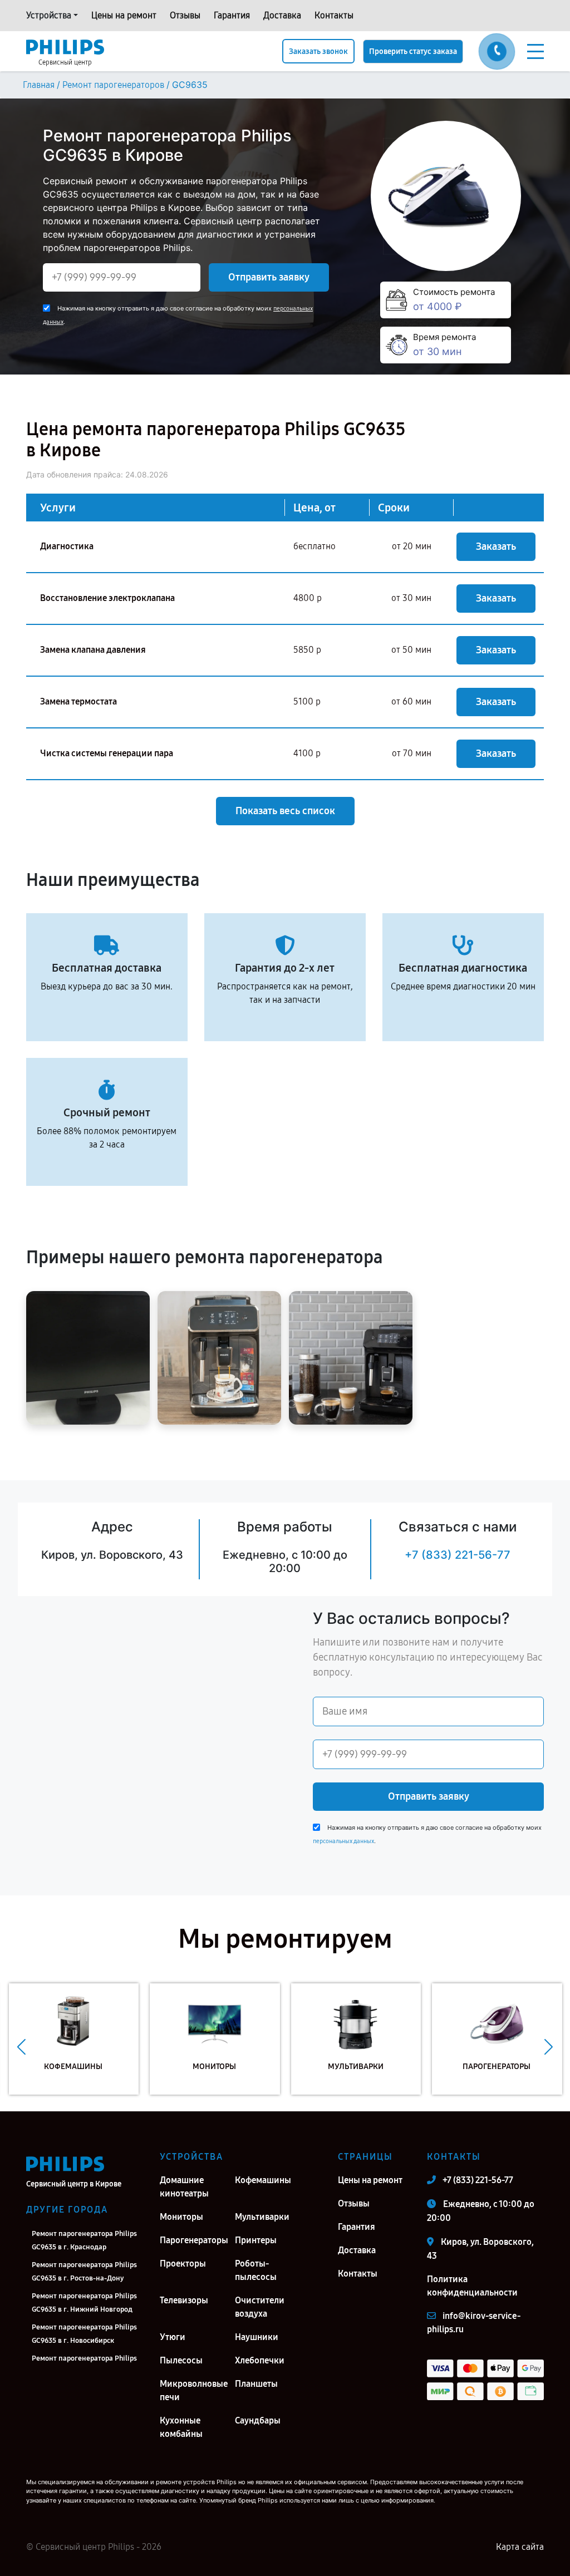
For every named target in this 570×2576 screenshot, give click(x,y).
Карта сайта (520, 2547)
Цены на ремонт (124, 15)
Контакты (334, 15)
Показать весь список (285, 811)
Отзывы (185, 15)
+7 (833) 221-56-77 (458, 1555)
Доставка (282, 15)
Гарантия (232, 15)
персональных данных (343, 1841)
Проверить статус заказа (413, 51)
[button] (21, 2047)
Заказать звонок (318, 51)
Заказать (496, 546)
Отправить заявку (269, 277)
